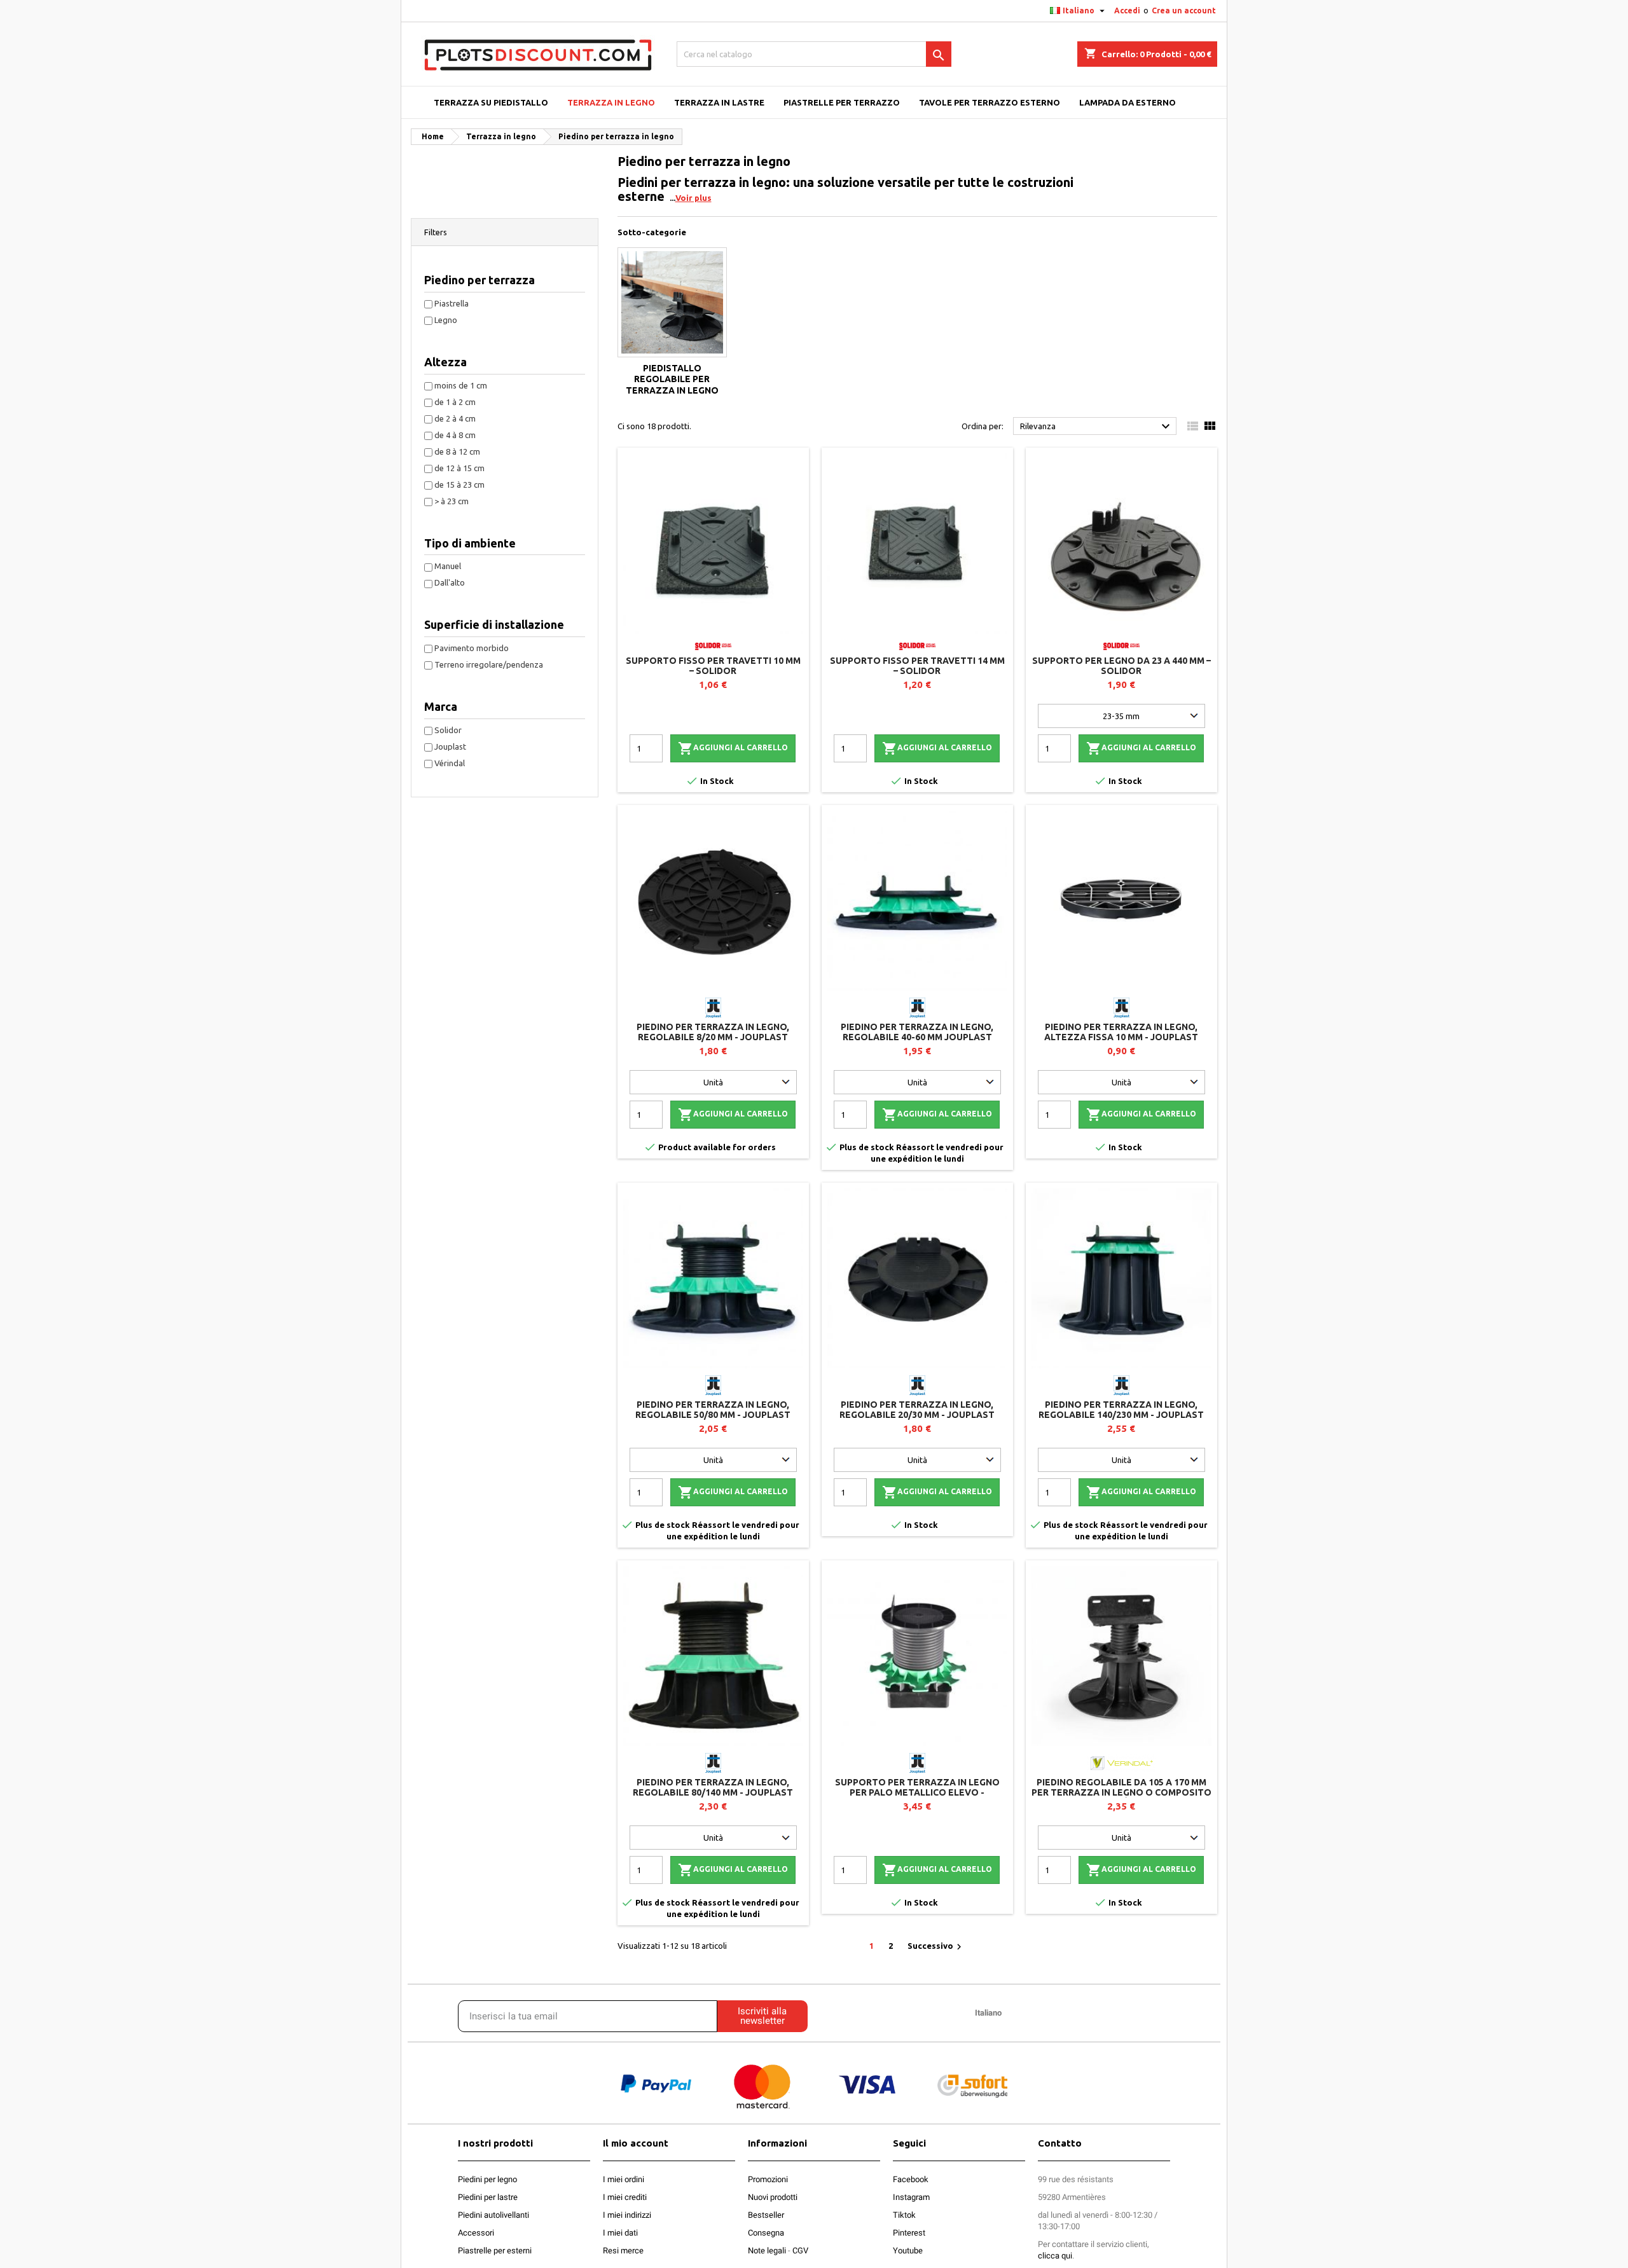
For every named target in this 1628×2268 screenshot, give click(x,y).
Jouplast (450, 746)
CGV (800, 2251)
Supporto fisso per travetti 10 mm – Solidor (713, 666)
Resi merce (623, 2251)
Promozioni (768, 2179)
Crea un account (1184, 10)
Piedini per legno (487, 2179)
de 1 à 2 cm (455, 402)
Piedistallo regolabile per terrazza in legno (672, 379)
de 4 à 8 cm (455, 435)
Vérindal (450, 763)
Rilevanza (1097, 427)
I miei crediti (625, 2197)
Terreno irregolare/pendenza (489, 664)
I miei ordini (624, 2179)
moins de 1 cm (461, 385)
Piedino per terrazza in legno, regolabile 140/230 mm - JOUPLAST (1121, 1410)
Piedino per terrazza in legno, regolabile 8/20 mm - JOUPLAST (713, 1032)
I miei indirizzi (627, 2215)
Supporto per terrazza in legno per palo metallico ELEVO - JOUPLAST (917, 1792)
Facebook (911, 2179)
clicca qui (1055, 2256)
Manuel (448, 566)
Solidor (448, 730)
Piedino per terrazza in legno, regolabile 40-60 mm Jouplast (917, 1032)
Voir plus (693, 198)
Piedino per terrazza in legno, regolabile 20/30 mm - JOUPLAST (917, 1410)
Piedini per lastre (488, 2197)
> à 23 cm (452, 501)
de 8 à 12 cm (457, 451)
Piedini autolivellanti (493, 2215)
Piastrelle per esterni (495, 2251)
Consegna (766, 2233)
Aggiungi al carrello (733, 748)
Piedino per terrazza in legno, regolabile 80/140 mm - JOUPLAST (713, 1787)
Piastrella (452, 303)
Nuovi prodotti (773, 2197)
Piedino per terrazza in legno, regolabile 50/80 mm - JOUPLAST (713, 1410)
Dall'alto (450, 582)
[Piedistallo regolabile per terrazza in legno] (673, 302)
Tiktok (904, 2215)
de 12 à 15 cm (459, 468)
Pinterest (909, 2233)
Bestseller (766, 2215)
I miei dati (620, 2233)
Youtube (908, 2251)
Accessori (476, 2233)
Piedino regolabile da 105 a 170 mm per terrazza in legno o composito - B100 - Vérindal (1121, 1792)
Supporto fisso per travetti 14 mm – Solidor (917, 666)
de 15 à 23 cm (459, 485)
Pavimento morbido (472, 648)
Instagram (911, 2197)
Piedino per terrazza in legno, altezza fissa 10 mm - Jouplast (1121, 1032)
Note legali (767, 2251)
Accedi (1127, 10)
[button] (505, 232)
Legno (446, 320)
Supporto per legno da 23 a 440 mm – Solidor (1121, 666)
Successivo (936, 1947)
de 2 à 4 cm (455, 418)
